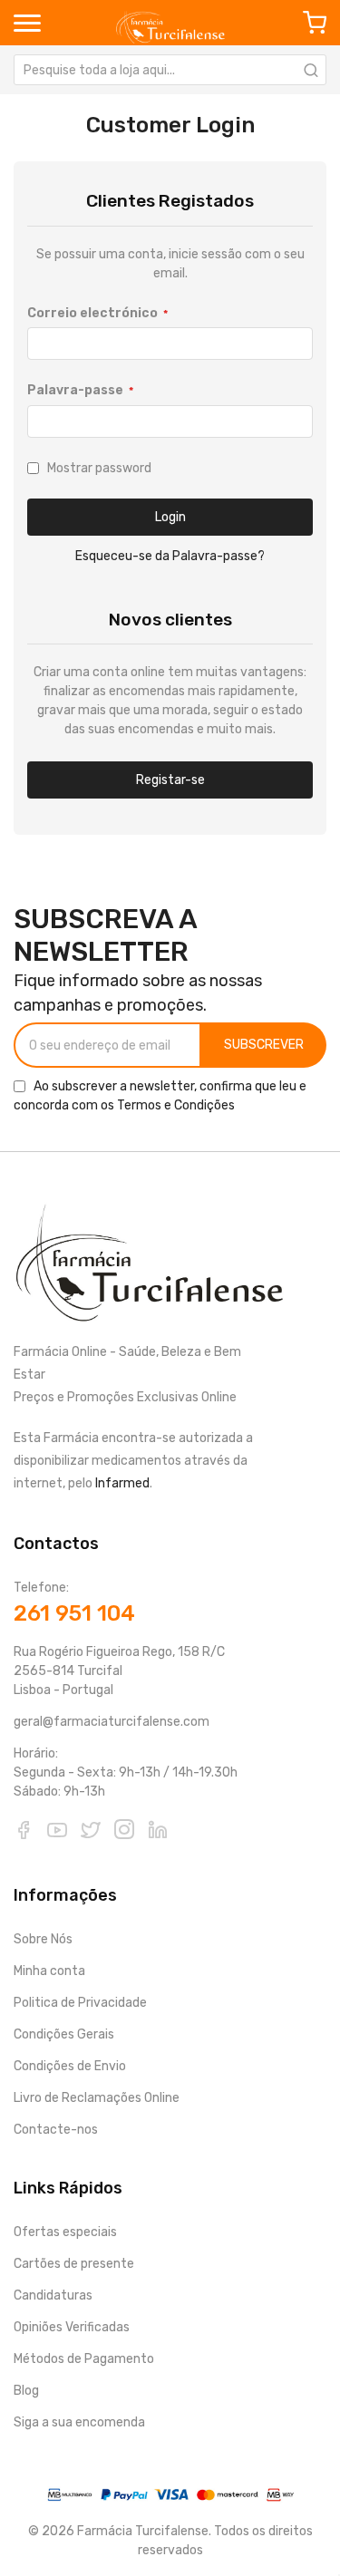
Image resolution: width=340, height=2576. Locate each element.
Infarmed (122, 1483)
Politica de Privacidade (80, 2003)
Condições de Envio (70, 2066)
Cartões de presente (74, 2264)
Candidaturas (53, 2295)
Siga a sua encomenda (79, 2422)
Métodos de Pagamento (84, 2359)
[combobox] (170, 70)
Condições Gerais (64, 2034)
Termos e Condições (176, 1105)
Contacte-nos (56, 2130)
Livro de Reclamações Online (97, 2098)
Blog (26, 2391)
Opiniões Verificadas (72, 2327)
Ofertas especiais (65, 2232)
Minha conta (49, 1971)
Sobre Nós (43, 1939)
